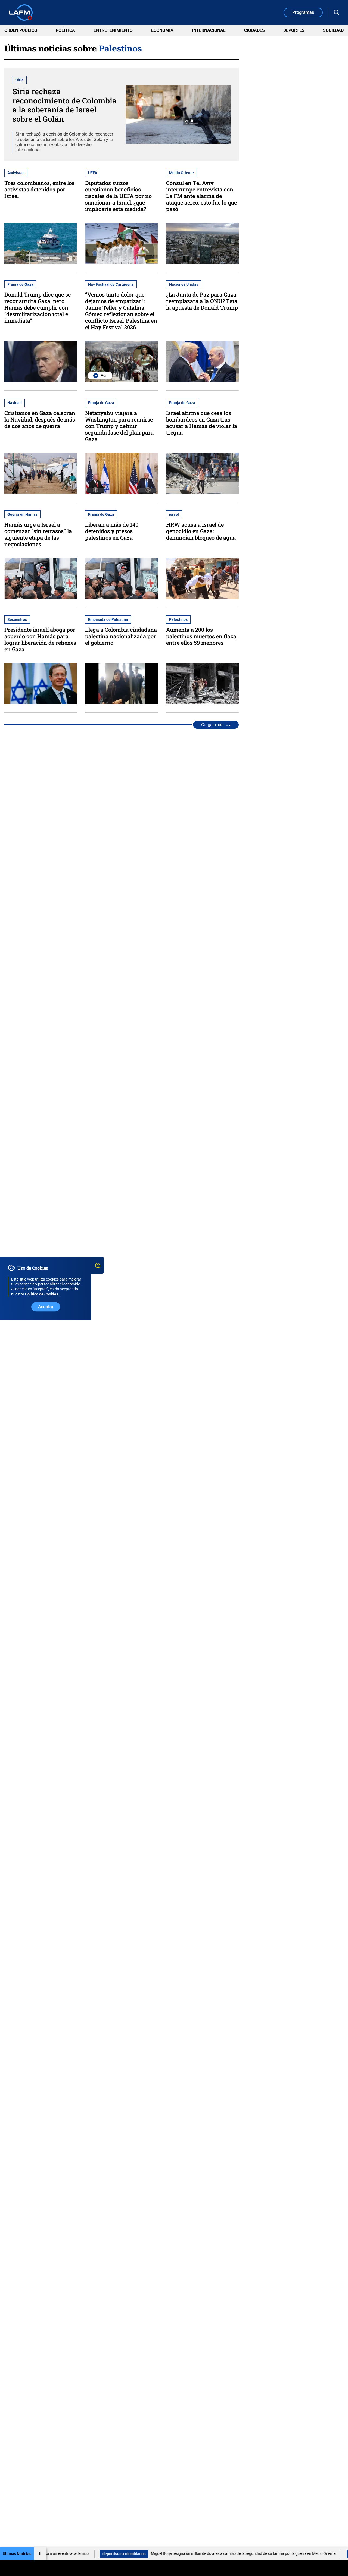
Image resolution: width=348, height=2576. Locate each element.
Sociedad (333, 30)
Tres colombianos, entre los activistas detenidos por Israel (39, 189)
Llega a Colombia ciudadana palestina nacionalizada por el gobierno (121, 636)
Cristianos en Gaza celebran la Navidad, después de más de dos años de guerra (40, 419)
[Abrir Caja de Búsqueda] (337, 12)
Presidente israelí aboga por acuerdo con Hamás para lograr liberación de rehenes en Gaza (40, 639)
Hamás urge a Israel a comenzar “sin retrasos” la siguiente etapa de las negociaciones (38, 534)
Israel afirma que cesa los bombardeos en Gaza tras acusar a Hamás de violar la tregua (202, 423)
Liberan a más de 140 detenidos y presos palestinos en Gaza (112, 531)
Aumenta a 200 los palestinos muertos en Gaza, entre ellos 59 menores (202, 636)
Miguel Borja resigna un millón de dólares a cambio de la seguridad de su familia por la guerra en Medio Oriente (170, 2553)
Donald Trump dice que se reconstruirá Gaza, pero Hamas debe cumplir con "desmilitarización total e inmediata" (38, 307)
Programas (303, 12)
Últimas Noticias (17, 2554)
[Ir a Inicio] (21, 12)
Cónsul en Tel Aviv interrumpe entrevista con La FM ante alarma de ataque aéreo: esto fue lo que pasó (201, 196)
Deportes (294, 30)
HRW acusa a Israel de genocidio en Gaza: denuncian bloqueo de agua (201, 531)
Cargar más (212, 725)
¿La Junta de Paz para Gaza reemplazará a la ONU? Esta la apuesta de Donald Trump (202, 301)
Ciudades (254, 30)
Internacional (209, 30)
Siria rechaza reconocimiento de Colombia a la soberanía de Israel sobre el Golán (65, 105)
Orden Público (21, 30)
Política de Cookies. (42, 1294)
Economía (162, 30)
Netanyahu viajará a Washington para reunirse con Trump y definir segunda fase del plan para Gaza (119, 426)
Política (65, 30)
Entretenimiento (113, 30)
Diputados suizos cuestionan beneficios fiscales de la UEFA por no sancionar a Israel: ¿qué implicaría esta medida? (118, 196)
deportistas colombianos (51, 2554)
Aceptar (46, 1306)
